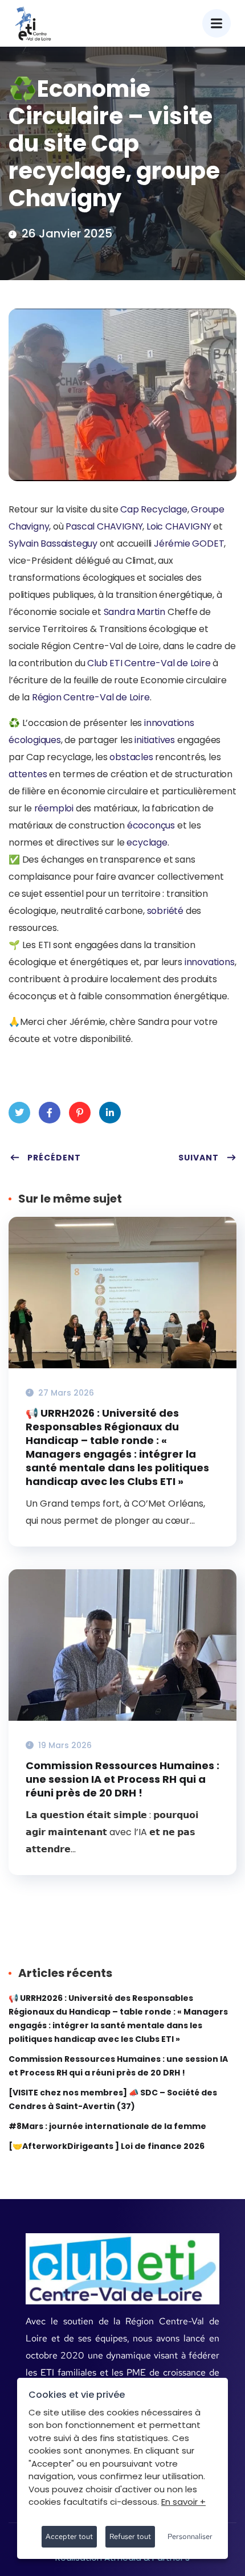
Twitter (19, 1113)
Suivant (199, 1158)
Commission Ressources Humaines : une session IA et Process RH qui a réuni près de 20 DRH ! (122, 1779)
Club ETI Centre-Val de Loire (149, 663)
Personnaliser (190, 2536)
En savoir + (183, 2502)
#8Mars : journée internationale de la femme (107, 2126)
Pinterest (80, 1113)
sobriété (165, 911)
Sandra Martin (134, 612)
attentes (28, 774)
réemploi (54, 808)
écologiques (35, 740)
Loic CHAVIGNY (180, 526)
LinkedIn (110, 1113)
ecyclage (147, 842)
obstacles (131, 757)
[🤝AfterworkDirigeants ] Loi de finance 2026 (107, 2146)
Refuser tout (130, 2536)
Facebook (50, 1113)
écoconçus (151, 825)
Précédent (54, 1158)
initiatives (155, 740)
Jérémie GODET (189, 543)
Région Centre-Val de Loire (91, 697)
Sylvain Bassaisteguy (53, 543)
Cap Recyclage (154, 509)
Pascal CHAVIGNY (104, 526)
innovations (169, 723)
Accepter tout (69, 2536)
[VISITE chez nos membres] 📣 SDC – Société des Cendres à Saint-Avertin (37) (113, 2099)
